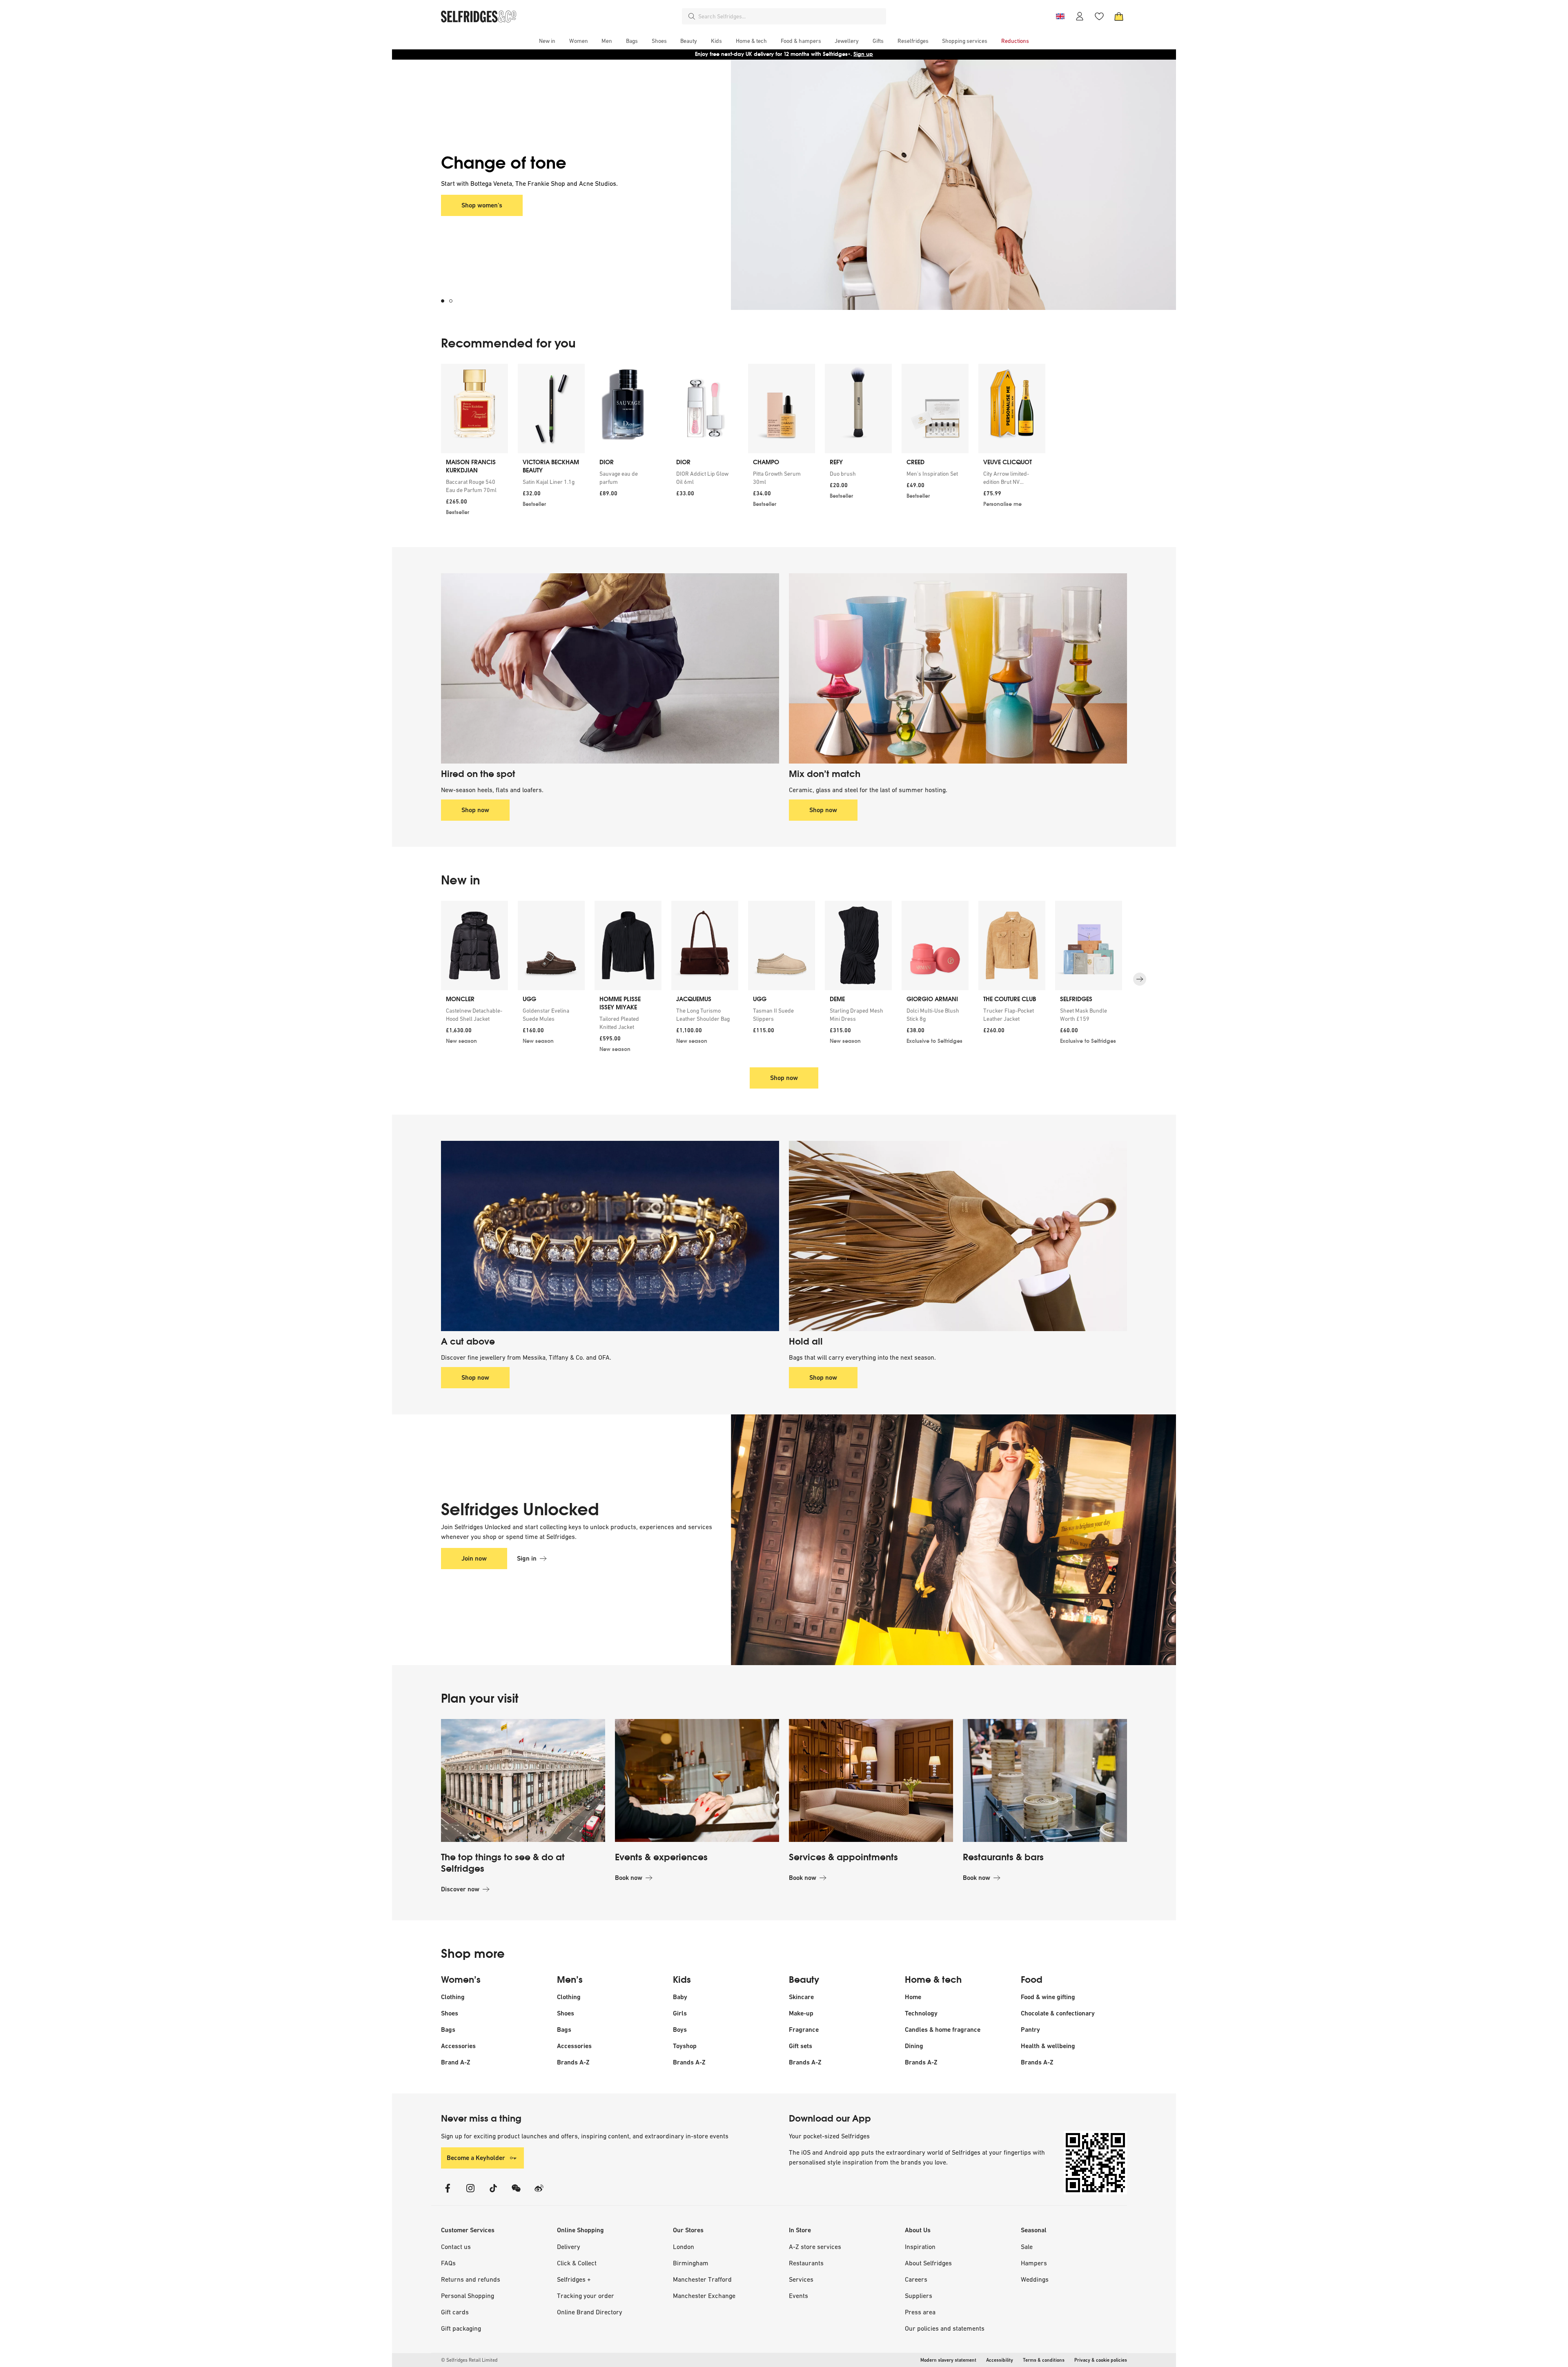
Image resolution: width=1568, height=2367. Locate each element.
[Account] (1080, 16)
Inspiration (920, 2247)
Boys (680, 2030)
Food (1032, 1980)
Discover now (460, 1889)
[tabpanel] (784, 185)
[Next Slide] (1140, 979)
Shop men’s (478, 205)
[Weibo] (539, 2193)
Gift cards (455, 2312)
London (684, 2247)
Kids (682, 1980)
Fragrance (804, 2030)
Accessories (458, 2046)
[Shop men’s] (929, 185)
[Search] (692, 16)
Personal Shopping (468, 2296)
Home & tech (933, 1980)
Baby (680, 1997)
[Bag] (1119, 16)
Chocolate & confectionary (1058, 2013)
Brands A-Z (573, 2062)
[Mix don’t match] (958, 668)
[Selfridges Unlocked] (929, 1540)
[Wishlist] (1099, 16)
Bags (448, 2030)
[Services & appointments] (871, 1781)
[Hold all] (958, 1236)
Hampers (1034, 2263)
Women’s (461, 1980)
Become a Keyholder (476, 2158)
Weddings (1035, 2279)
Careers (916, 2279)
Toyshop (685, 2046)
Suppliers (919, 2296)
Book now (629, 1878)
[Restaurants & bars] (1045, 1781)
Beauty (804, 1980)
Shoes (450, 2013)
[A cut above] (610, 1236)
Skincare (801, 1997)
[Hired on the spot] (610, 668)
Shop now (836, 54)
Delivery (569, 2247)
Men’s (570, 1980)
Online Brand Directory (590, 2312)
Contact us (456, 2247)
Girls (680, 2013)
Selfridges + (574, 2279)
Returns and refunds (471, 2279)
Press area (920, 2312)
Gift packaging (461, 2328)
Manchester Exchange (704, 2296)
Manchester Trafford (702, 2279)
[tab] (445, 301)
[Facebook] (448, 2193)
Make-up (801, 2013)
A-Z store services (815, 2247)
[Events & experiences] (697, 1781)
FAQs (448, 2263)
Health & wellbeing (1048, 2046)
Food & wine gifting (1048, 1997)
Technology (921, 2013)
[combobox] (791, 16)
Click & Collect (577, 2263)
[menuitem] (547, 41)
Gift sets (801, 2046)
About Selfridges (928, 2263)
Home (913, 1997)
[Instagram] (470, 2193)
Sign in (527, 1558)
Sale (1027, 2247)
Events (798, 2296)
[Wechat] (516, 2193)
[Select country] (1060, 16)
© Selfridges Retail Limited (469, 2360)
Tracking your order (586, 2296)
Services (801, 2279)
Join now (474, 1558)
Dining (914, 2046)
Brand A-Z (456, 2062)
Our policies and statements (945, 2328)
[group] (743, 442)
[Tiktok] (493, 2193)
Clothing (453, 1997)
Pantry (1030, 2030)
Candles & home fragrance (943, 2030)
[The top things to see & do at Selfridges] (523, 1781)
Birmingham (691, 2263)
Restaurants (806, 2263)
